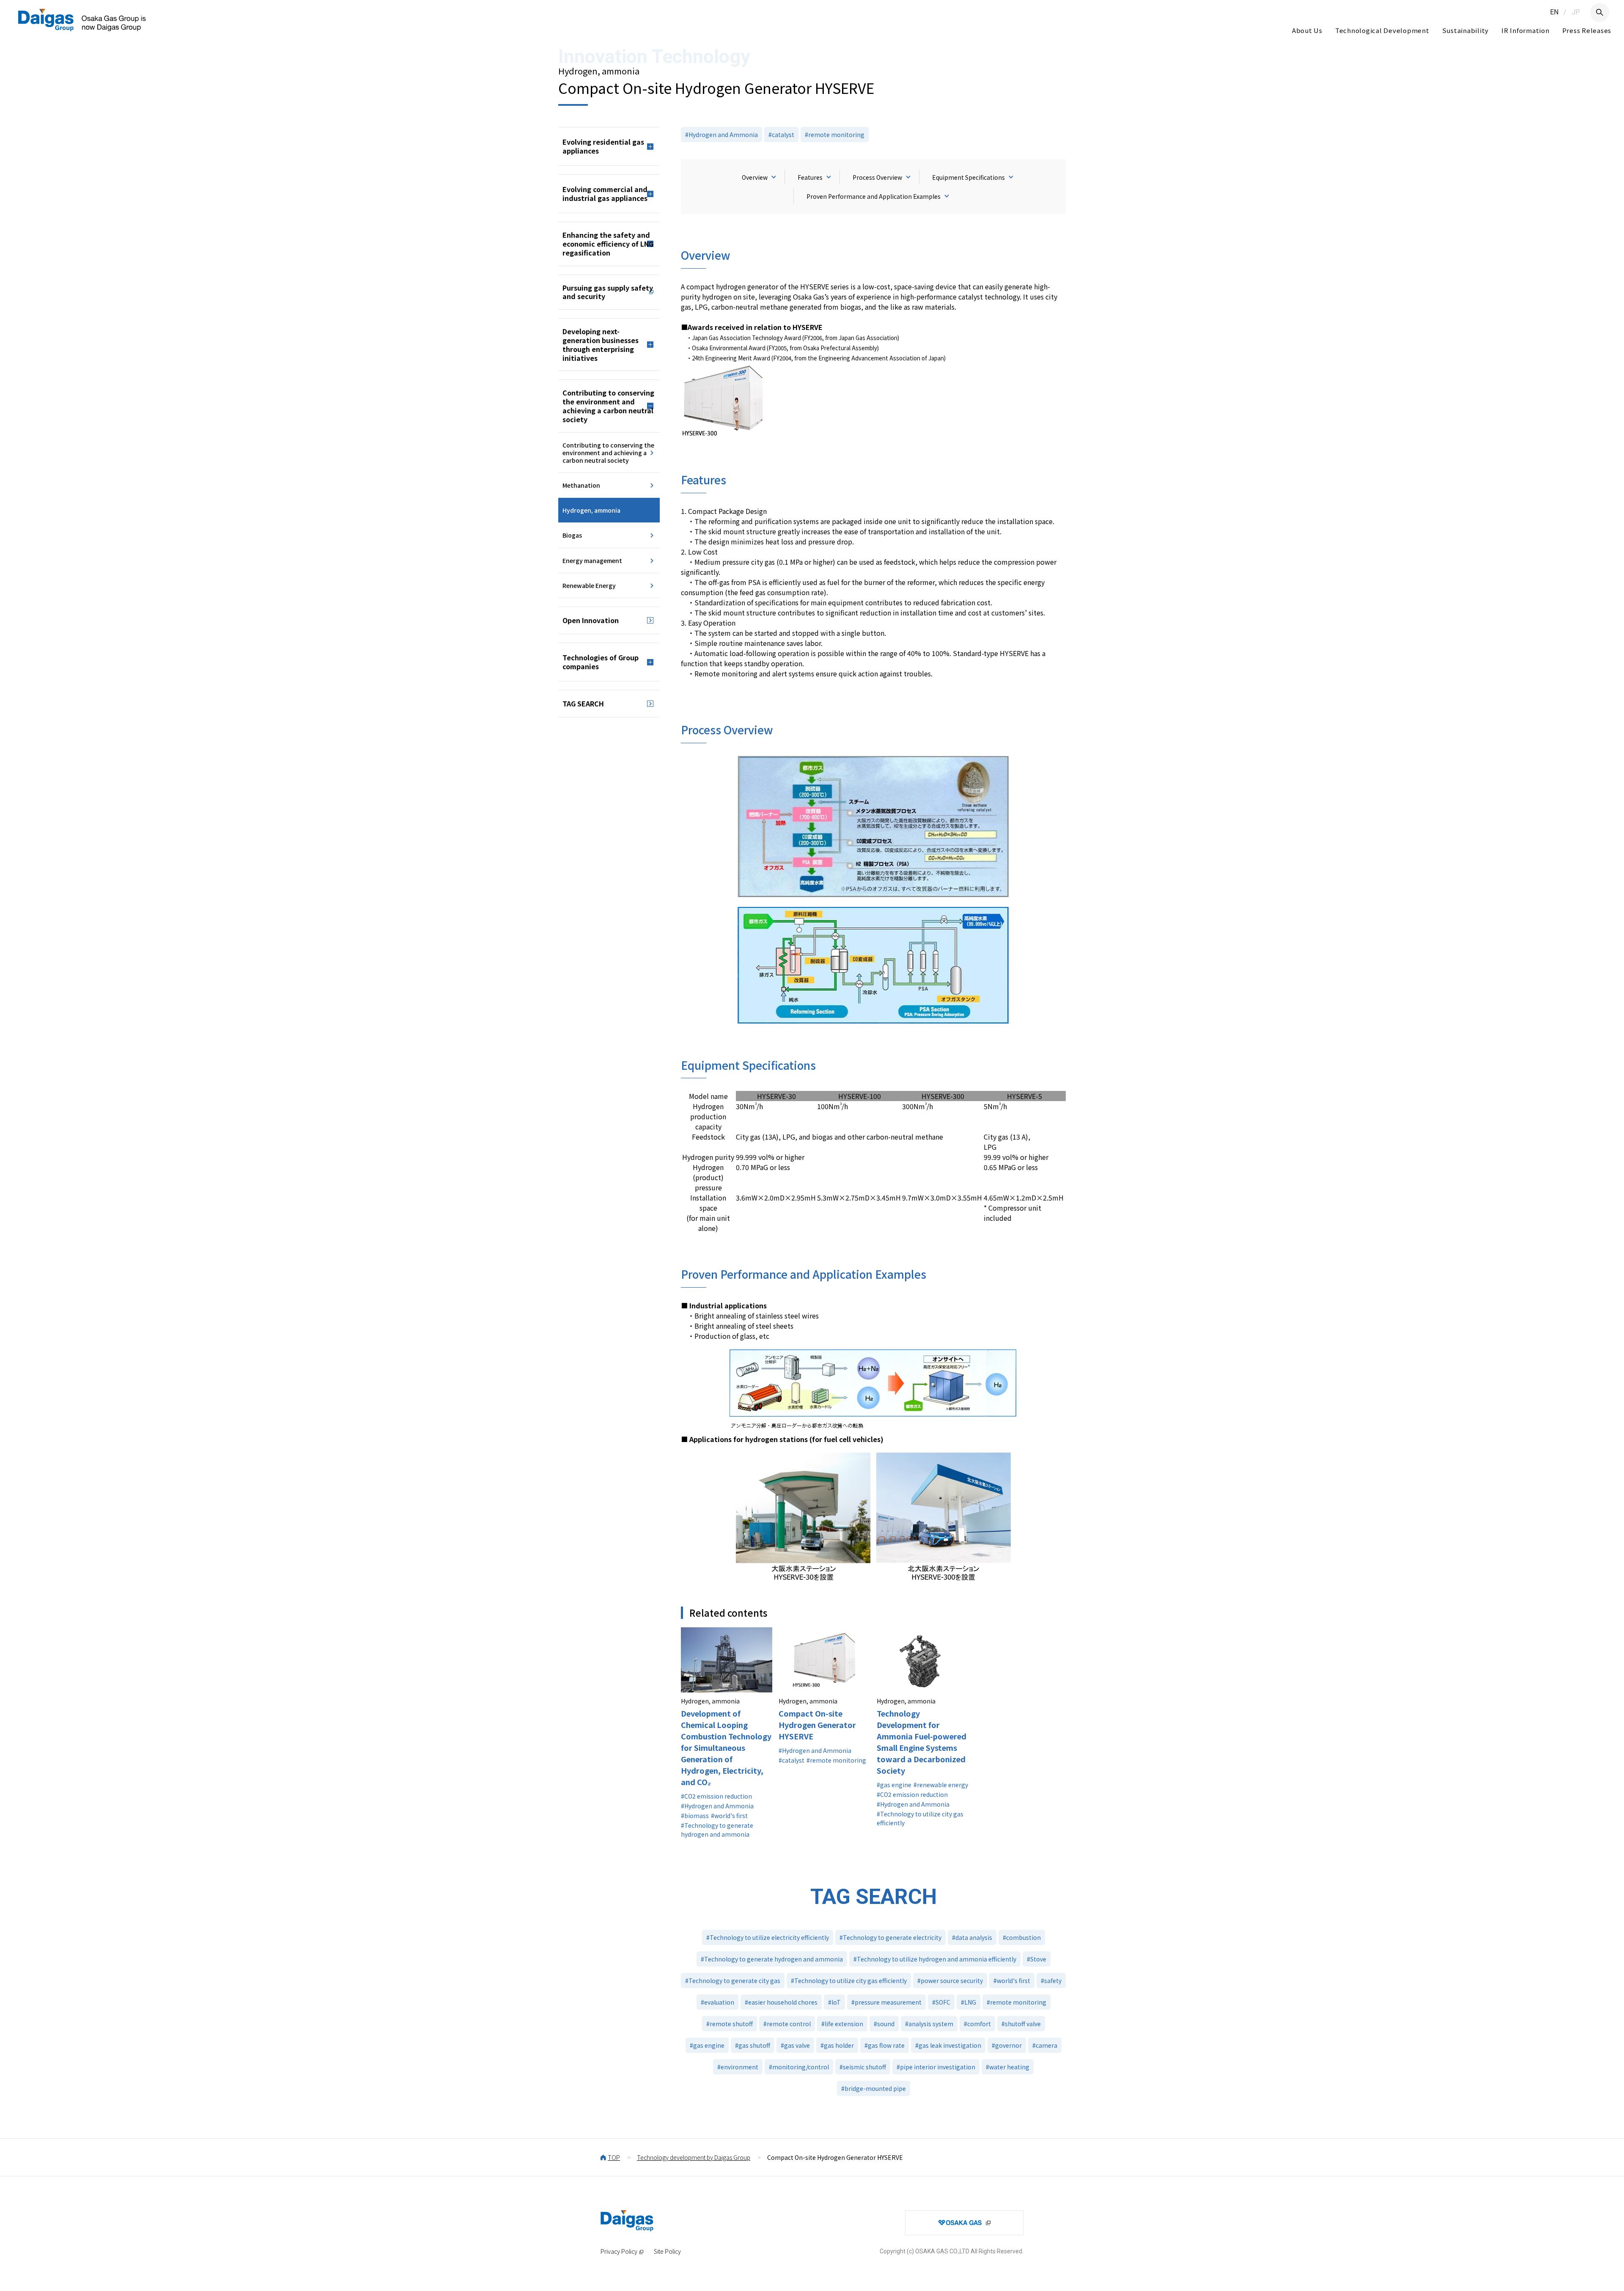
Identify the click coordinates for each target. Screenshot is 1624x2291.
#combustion (1022, 1937)
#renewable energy (941, 1785)
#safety (1051, 1981)
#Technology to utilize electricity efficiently (768, 1937)
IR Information (1525, 30)
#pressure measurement (886, 2002)
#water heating (1008, 2067)
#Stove (1037, 1959)
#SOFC (941, 2002)
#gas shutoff (753, 2045)
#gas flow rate (885, 2045)
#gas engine (894, 1785)
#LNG (968, 2002)
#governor (1007, 2045)
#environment (738, 2067)
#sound (884, 2024)
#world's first (729, 1816)
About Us (1307, 30)
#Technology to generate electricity (890, 1937)
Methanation (581, 485)
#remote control (787, 2024)
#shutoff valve (1021, 2024)
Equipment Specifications (968, 177)
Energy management (592, 560)
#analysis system (929, 2024)
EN (1554, 12)
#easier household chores (781, 2002)
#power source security (950, 1981)
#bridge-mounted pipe (874, 2088)
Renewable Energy (589, 585)
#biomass (695, 1816)
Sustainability (1466, 30)
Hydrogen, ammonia (591, 510)
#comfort (977, 2024)
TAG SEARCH (583, 703)
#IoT (834, 2002)
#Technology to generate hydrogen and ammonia (717, 1830)
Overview (755, 177)
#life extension (842, 2024)
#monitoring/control (799, 2067)
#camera (1045, 2045)
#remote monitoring (835, 135)
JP (1576, 12)
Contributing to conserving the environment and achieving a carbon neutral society (608, 453)
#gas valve (795, 2045)
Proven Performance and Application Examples (874, 196)
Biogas (572, 535)
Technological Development (1382, 30)
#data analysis (972, 1937)
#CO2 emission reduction (716, 1796)
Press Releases (1587, 30)
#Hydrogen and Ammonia (721, 135)
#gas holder (837, 2045)
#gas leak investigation (948, 2045)
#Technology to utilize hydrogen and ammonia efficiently (935, 1959)
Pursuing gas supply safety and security (608, 292)
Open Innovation (591, 620)
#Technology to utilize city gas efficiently (920, 1818)
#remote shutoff (730, 2024)
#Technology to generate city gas (733, 1981)
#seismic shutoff (863, 2067)
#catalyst (781, 135)
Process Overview (877, 177)
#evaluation (717, 2002)
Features (810, 177)
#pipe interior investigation (936, 2067)
